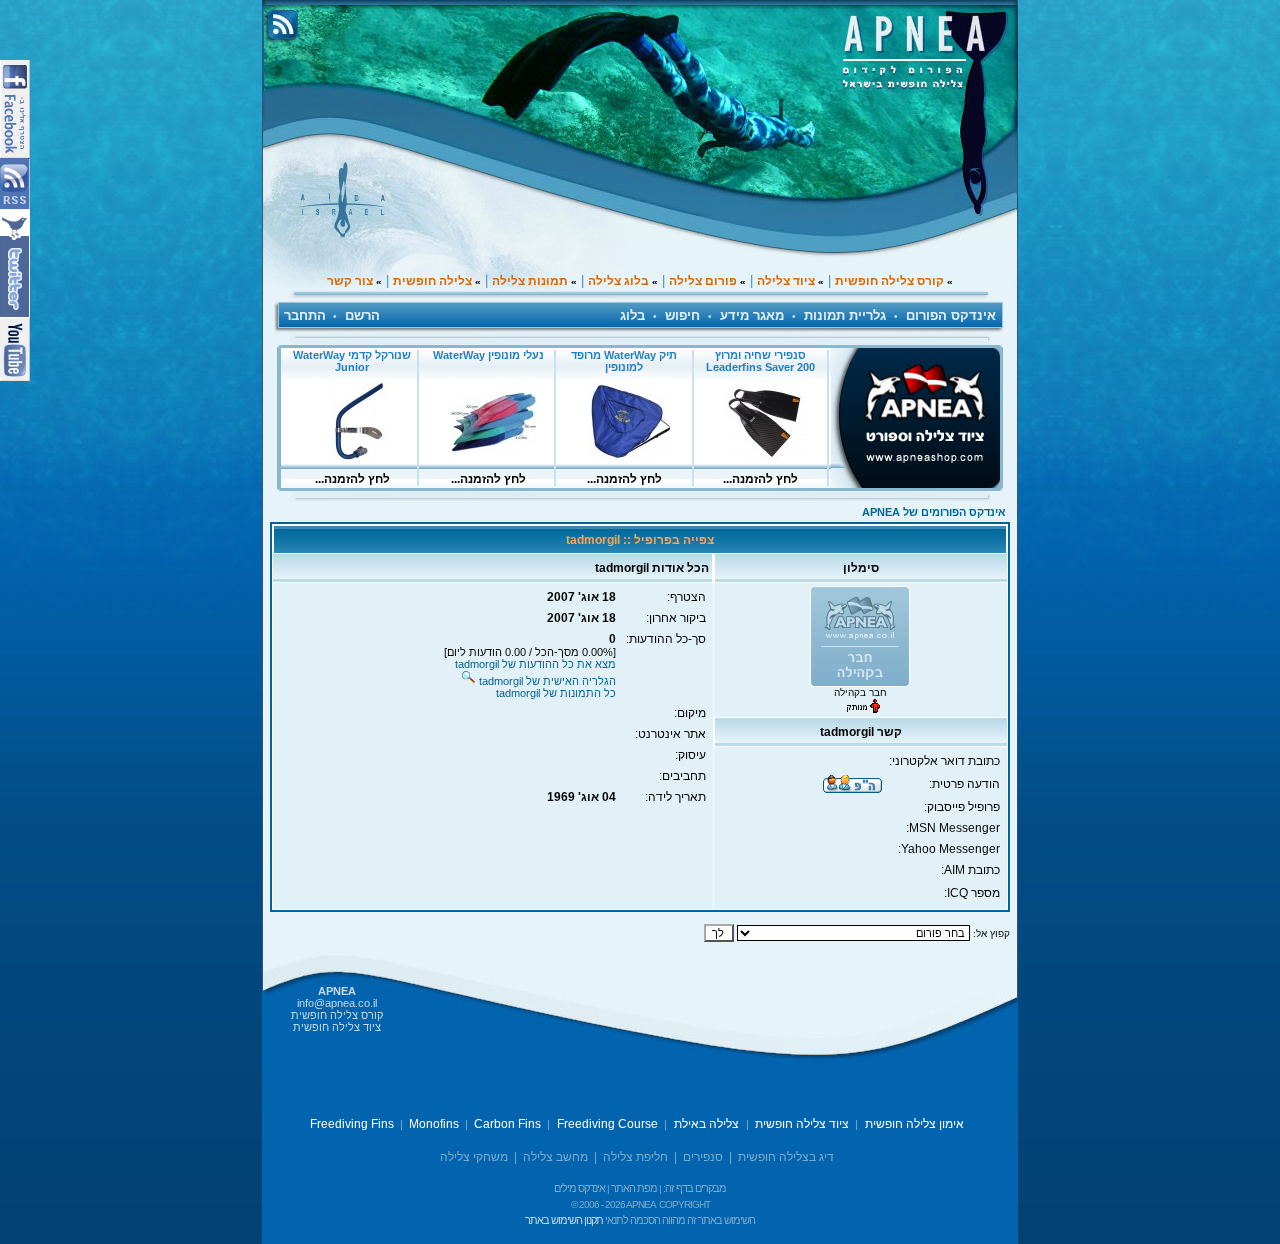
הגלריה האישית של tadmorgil (547, 681)
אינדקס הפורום (951, 315)
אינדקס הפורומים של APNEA (934, 512)
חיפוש (682, 315)
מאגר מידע (752, 315)
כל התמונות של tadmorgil (556, 693)
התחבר (305, 315)
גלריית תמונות (845, 315)
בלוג (632, 315)
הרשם (362, 315)
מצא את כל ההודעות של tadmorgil (535, 664)
